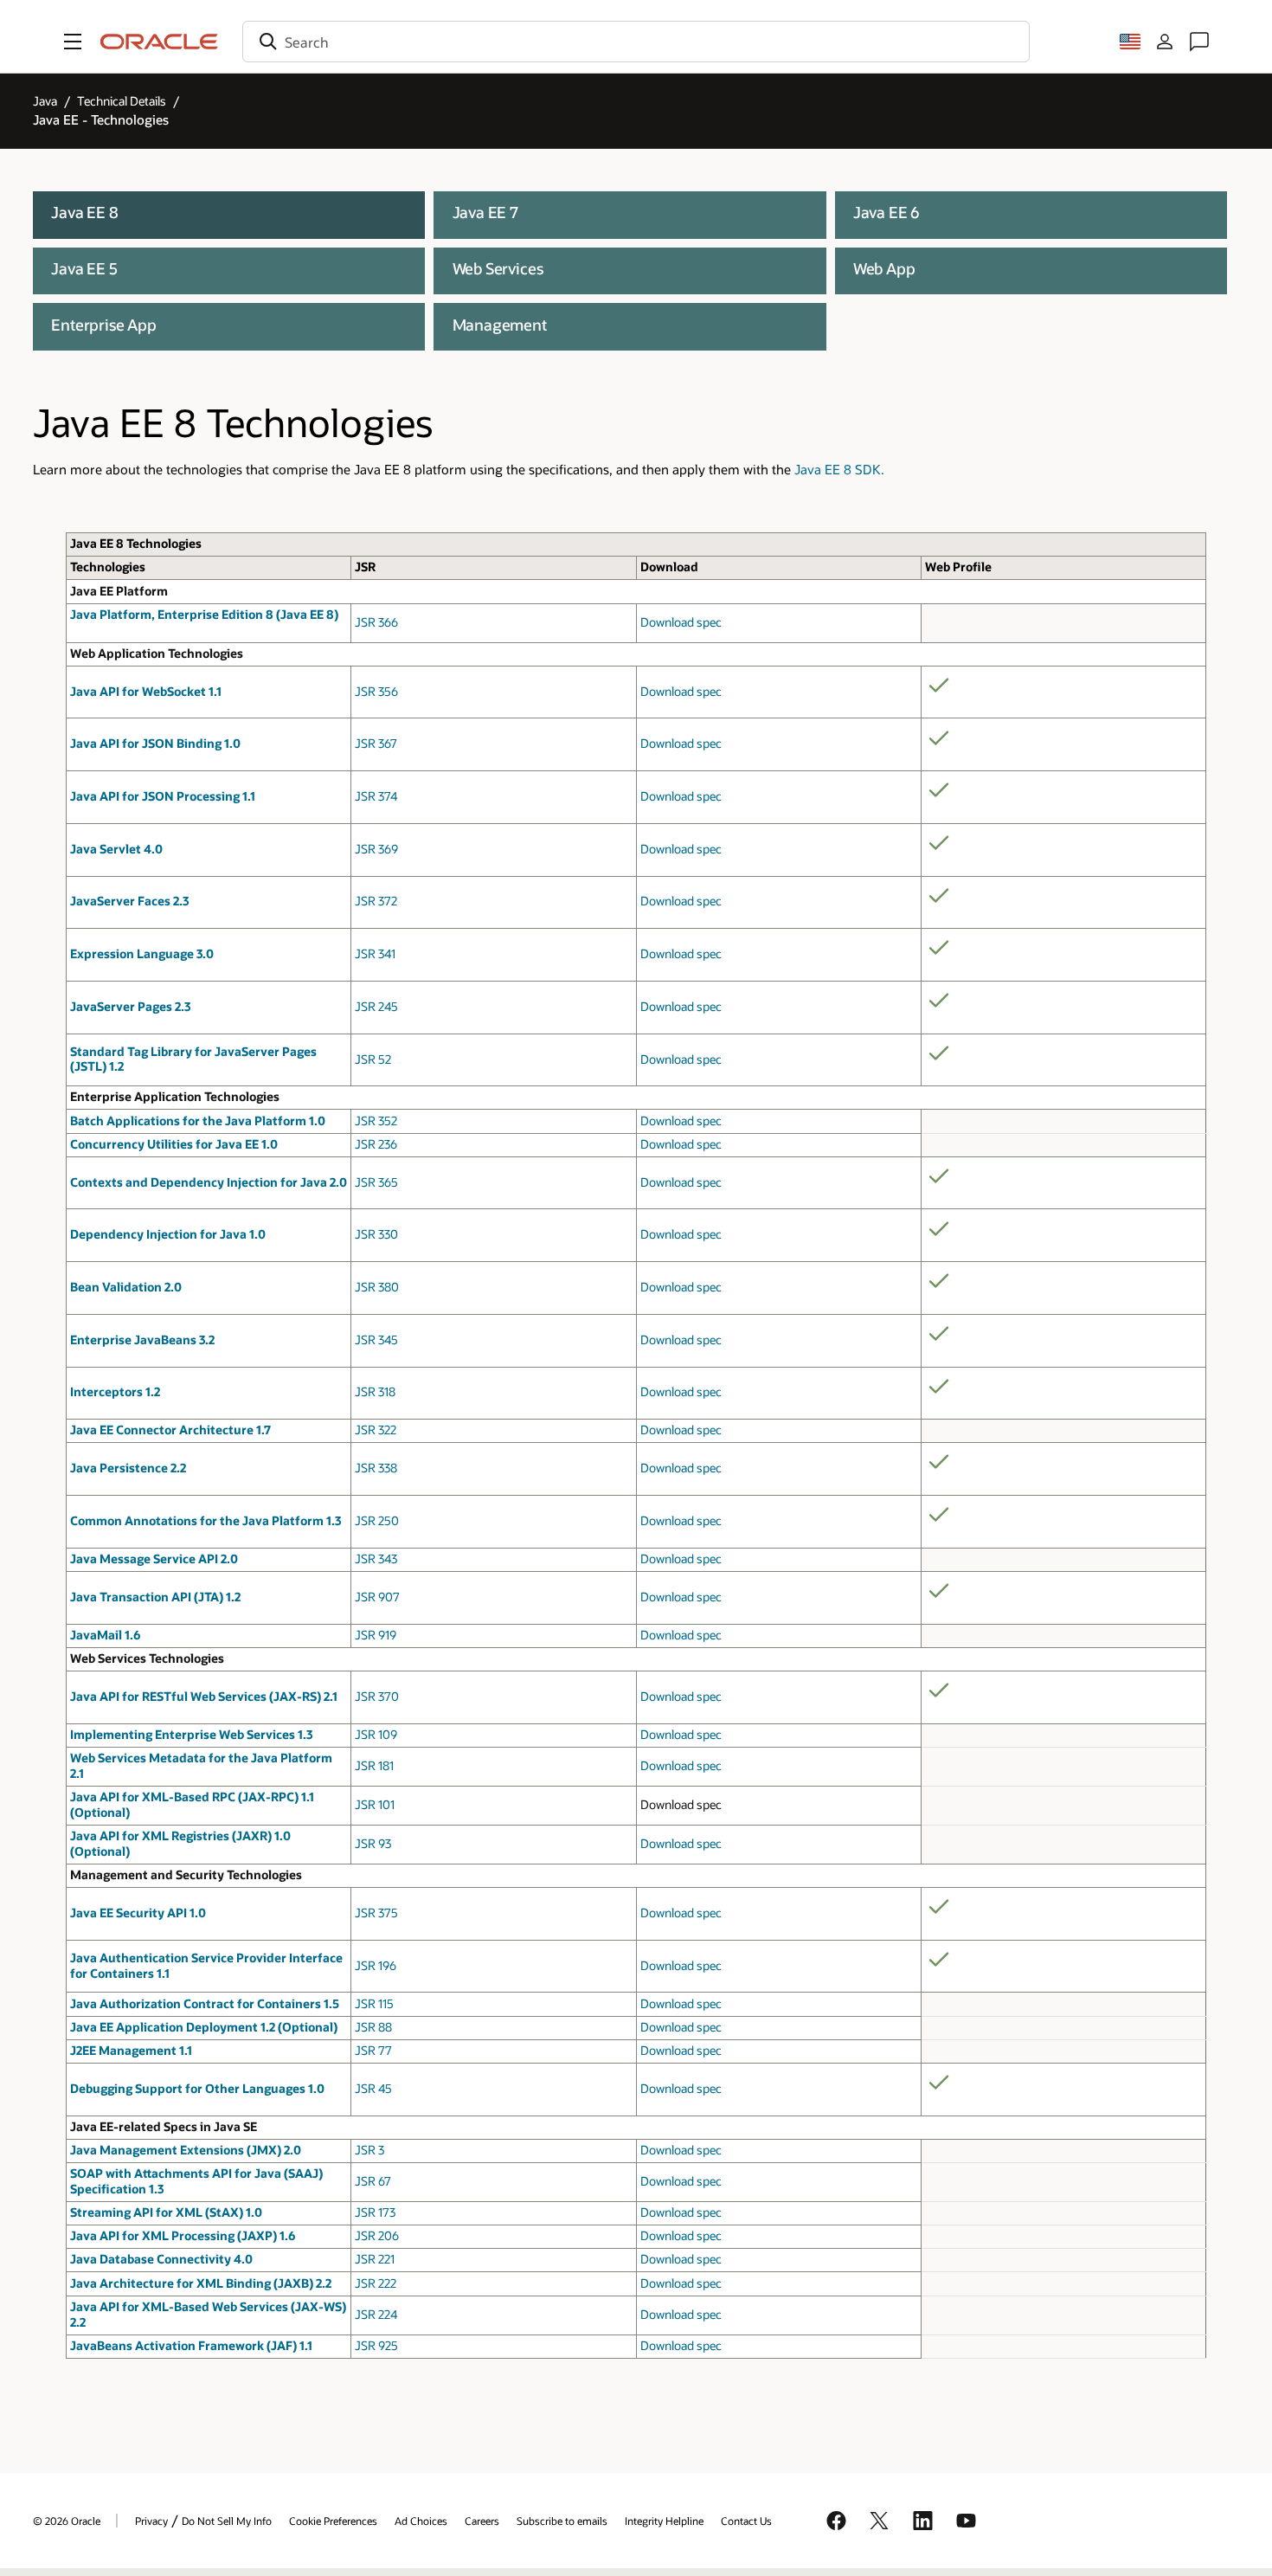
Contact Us (746, 2521)
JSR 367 (376, 744)
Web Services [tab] (498, 268)
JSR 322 (376, 1430)
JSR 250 (377, 1521)
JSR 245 (376, 1007)
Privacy (151, 2521)
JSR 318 (375, 1392)
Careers (482, 2521)
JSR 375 (376, 1913)
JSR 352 (376, 1121)
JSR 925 (376, 2346)
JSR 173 (375, 2212)
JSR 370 (377, 1697)
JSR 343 (376, 1559)
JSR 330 (376, 1234)
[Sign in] (1165, 42)
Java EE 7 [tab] (485, 212)
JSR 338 (376, 1468)
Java (45, 101)
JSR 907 (377, 1597)
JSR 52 (373, 1059)
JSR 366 (376, 622)
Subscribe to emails (562, 2521)
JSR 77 (373, 2051)
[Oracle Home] (159, 42)
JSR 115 (374, 2004)
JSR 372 (376, 901)
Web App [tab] (884, 268)
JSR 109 (376, 1735)
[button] (73, 42)
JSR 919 (376, 1635)
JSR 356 (376, 692)
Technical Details (122, 101)
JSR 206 (377, 2236)
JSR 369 (376, 849)
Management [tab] (500, 324)
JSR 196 (376, 1966)
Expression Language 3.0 (142, 954)
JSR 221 (375, 2259)
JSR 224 (376, 2315)
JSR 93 (373, 1844)
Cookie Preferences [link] (333, 2521)
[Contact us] (1199, 42)
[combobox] (636, 42)
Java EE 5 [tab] (84, 268)
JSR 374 (376, 796)
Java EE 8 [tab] (84, 212)
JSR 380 (377, 1287)
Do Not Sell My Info (227, 2521)
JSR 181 (374, 1766)
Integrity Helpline (664, 2521)
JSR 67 (373, 2181)
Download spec (681, 622)
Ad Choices (421, 2521)
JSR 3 (369, 2150)
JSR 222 (376, 2283)
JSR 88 (373, 2027)
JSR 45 (373, 2089)
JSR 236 (376, 1144)
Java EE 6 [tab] (887, 212)
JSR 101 (375, 1805)
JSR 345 (376, 1340)
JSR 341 (375, 954)
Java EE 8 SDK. (839, 470)
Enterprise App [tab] (104, 324)
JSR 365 (376, 1182)
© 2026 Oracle (67, 2521)
